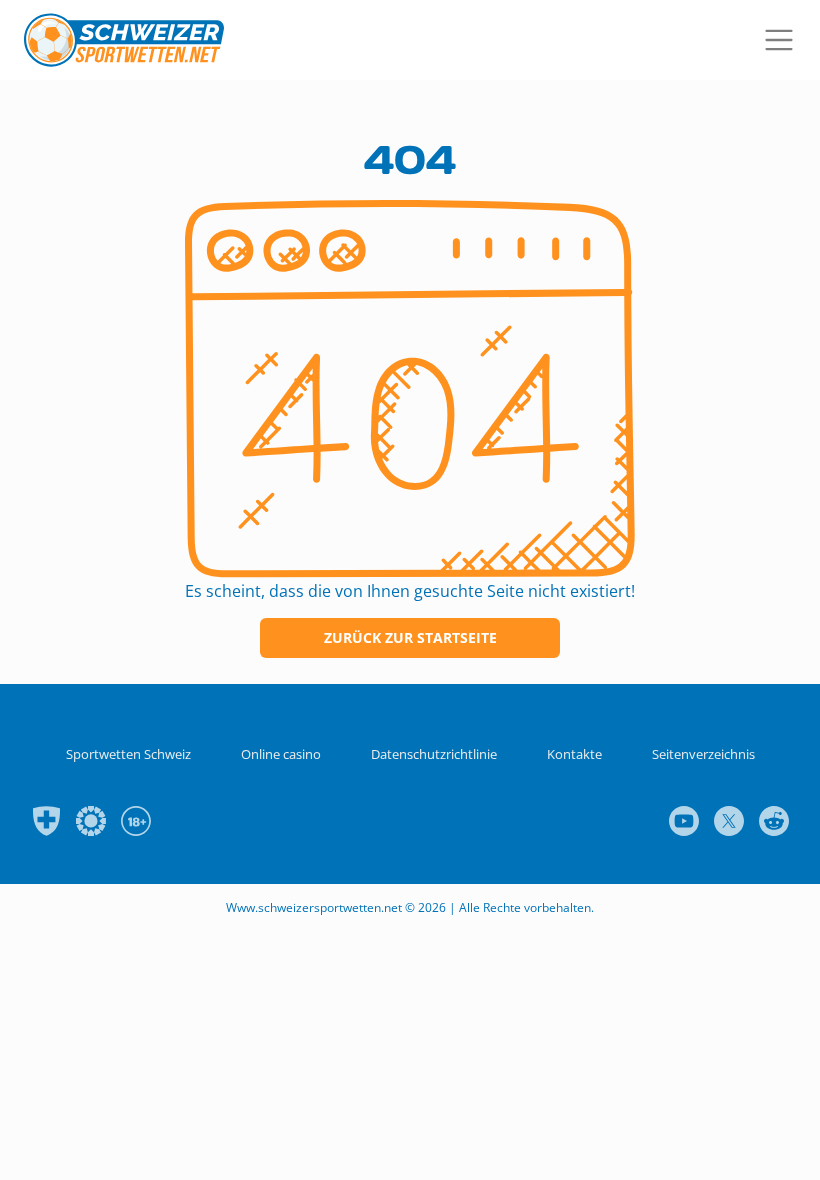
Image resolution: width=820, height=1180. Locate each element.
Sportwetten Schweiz (128, 754)
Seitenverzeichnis (703, 754)
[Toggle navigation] (781, 40)
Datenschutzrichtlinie (434, 754)
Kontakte (574, 754)
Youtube (684, 821)
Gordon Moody (91, 821)
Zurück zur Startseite (410, 637)
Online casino (281, 754)
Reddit (774, 821)
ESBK (46, 821)
